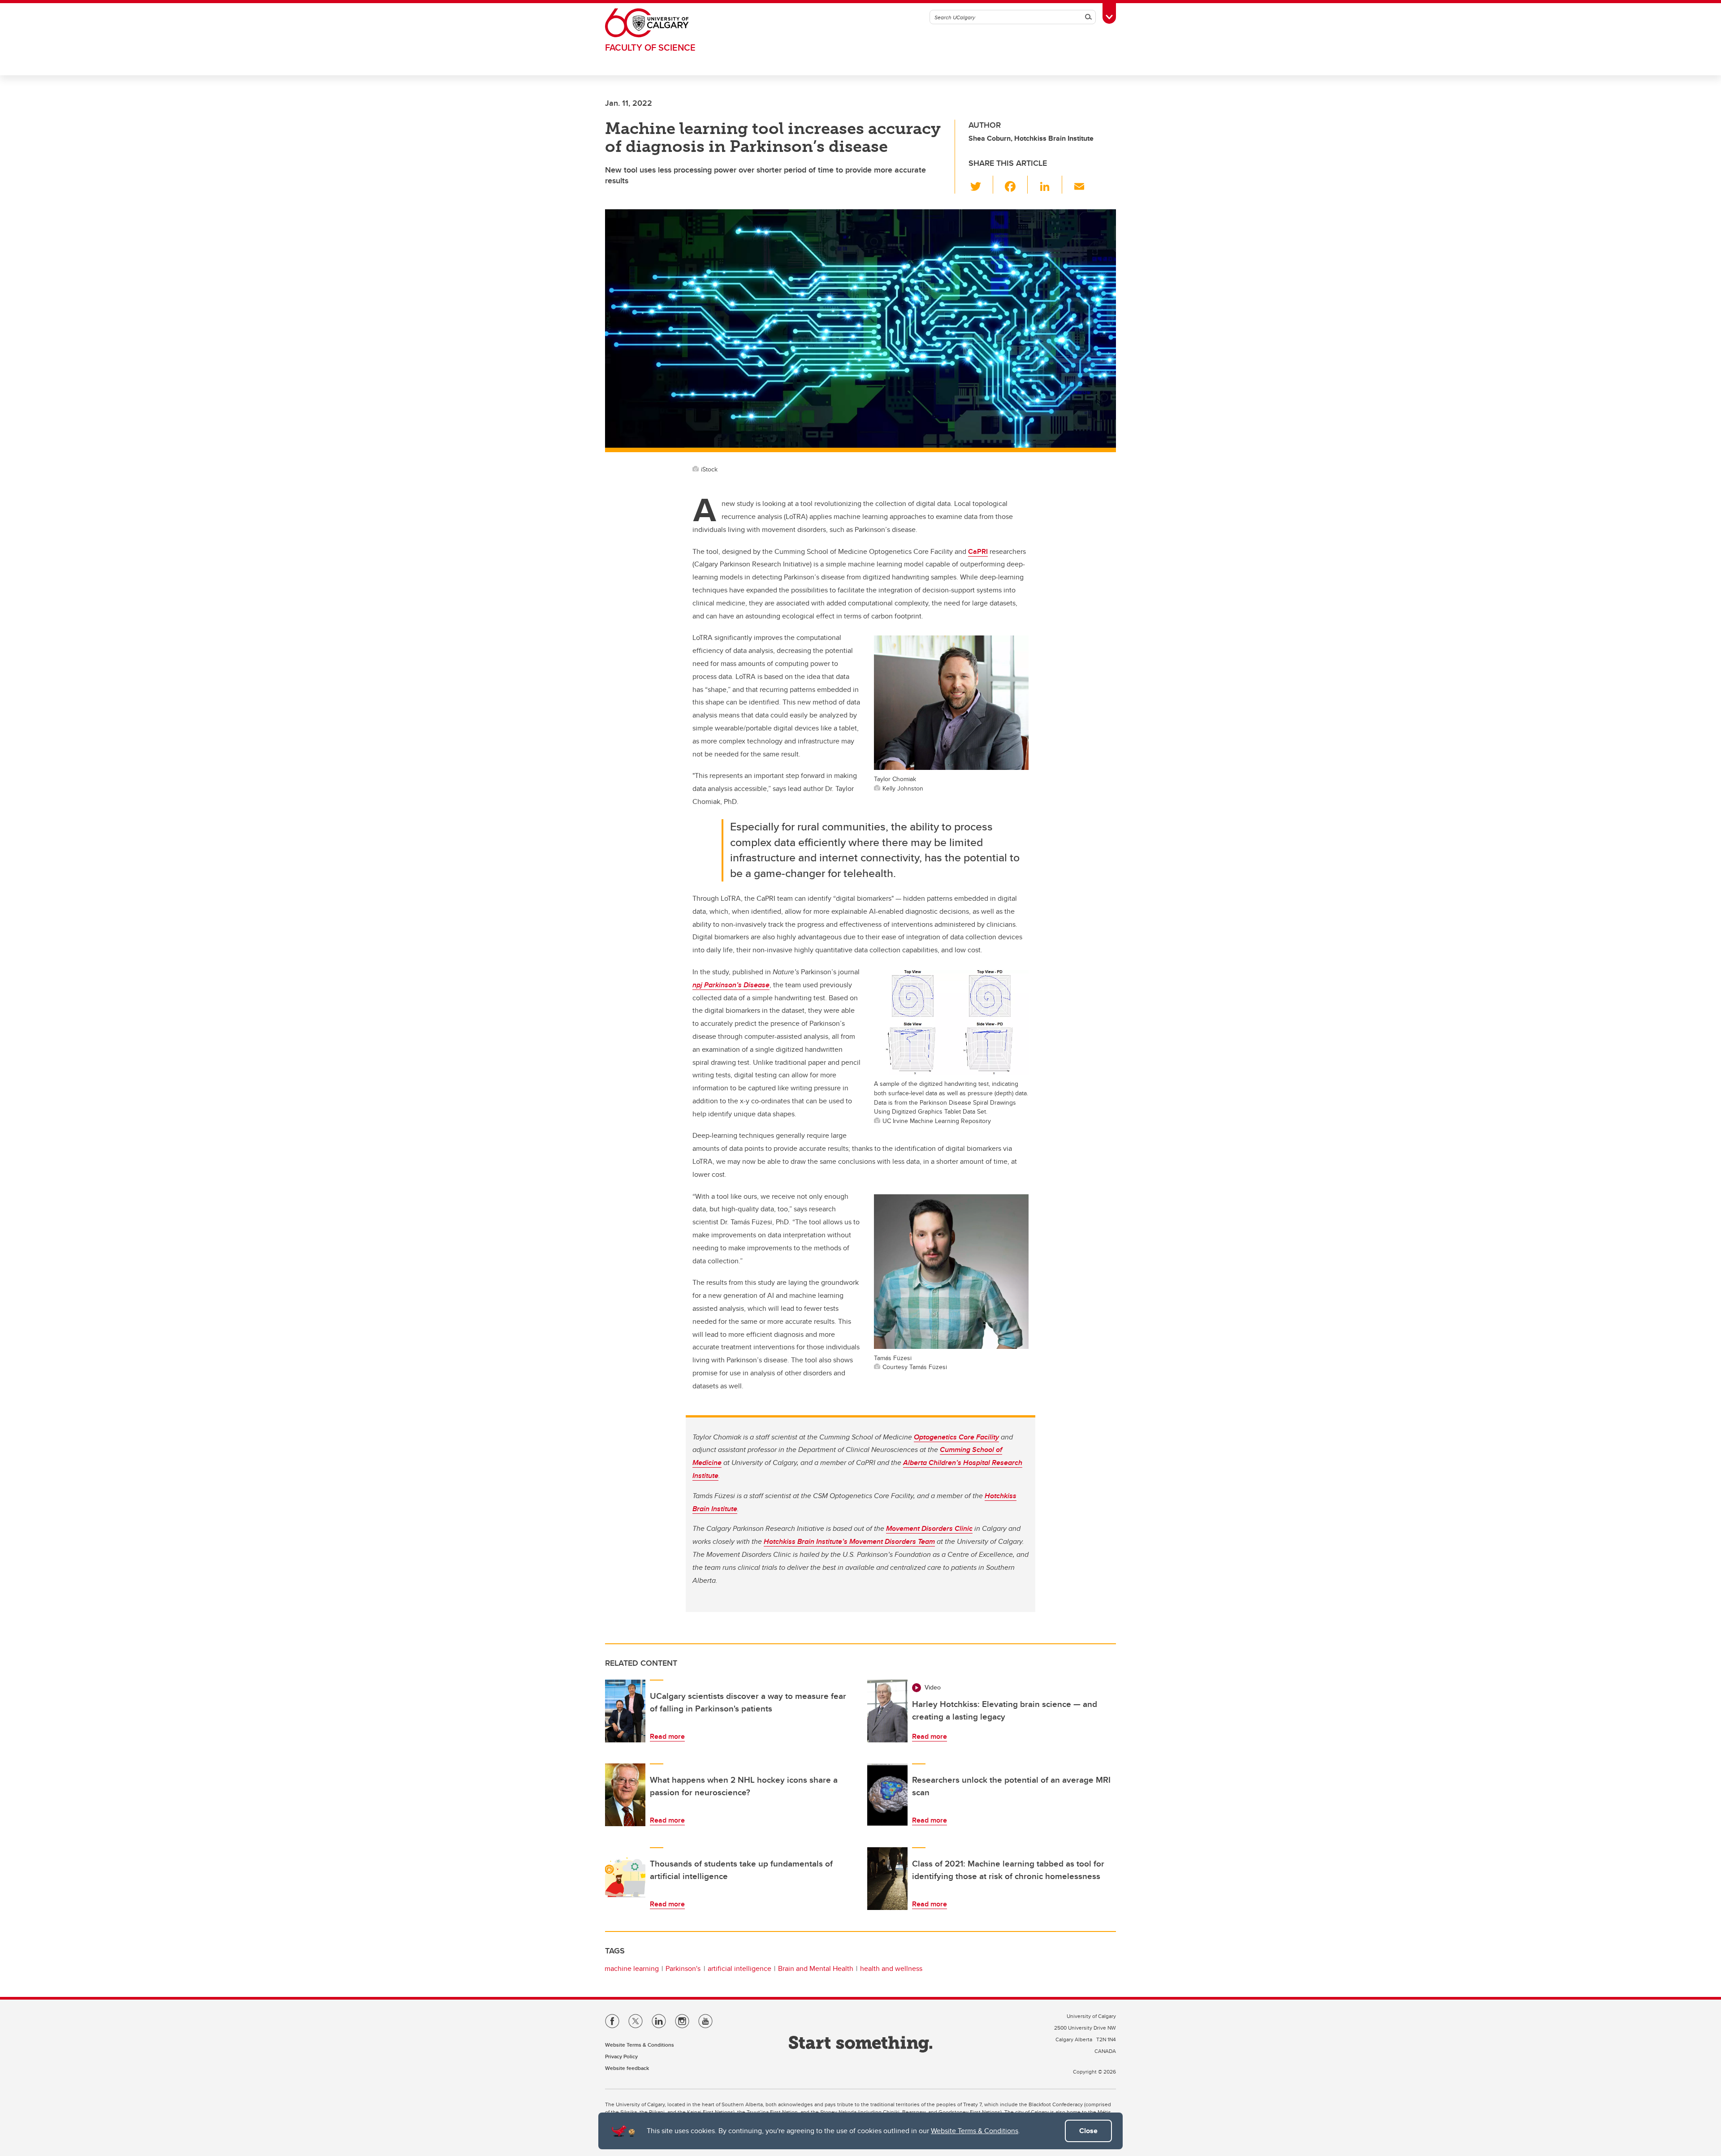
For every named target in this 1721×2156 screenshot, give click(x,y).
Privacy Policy (621, 2056)
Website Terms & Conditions (975, 2131)
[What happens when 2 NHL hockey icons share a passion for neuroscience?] (625, 1795)
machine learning (632, 1968)
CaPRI (978, 551)
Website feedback (627, 2068)
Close (1088, 2131)
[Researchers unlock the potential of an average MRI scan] (887, 1795)
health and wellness (891, 1968)
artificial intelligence (739, 1968)
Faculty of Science (650, 47)
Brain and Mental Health (816, 1968)
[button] (981, 185)
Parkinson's (683, 1968)
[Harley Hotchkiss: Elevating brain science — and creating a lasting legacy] (887, 1711)
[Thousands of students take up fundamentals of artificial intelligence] (625, 1879)
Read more (667, 1736)
